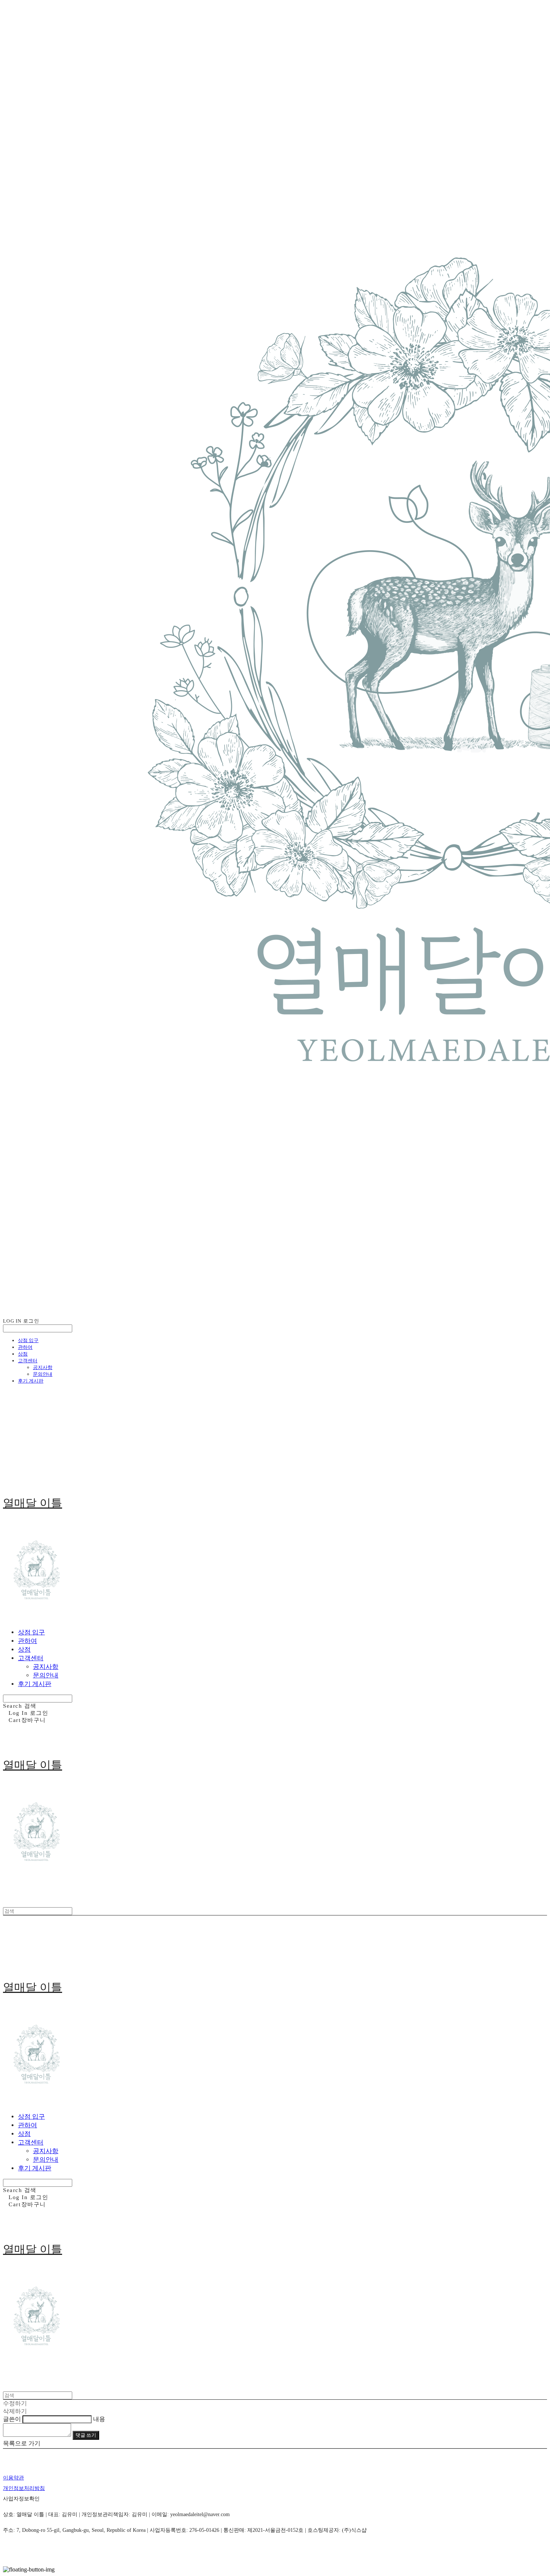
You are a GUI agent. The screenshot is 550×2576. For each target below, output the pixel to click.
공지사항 (43, 1367)
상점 (23, 1354)
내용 (99, 2419)
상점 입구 (28, 1340)
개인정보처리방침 (24, 2488)
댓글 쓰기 (86, 2435)
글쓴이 (12, 2419)
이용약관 (13, 2478)
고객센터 (28, 1361)
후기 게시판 (31, 1381)
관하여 (25, 1347)
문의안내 (43, 1374)
